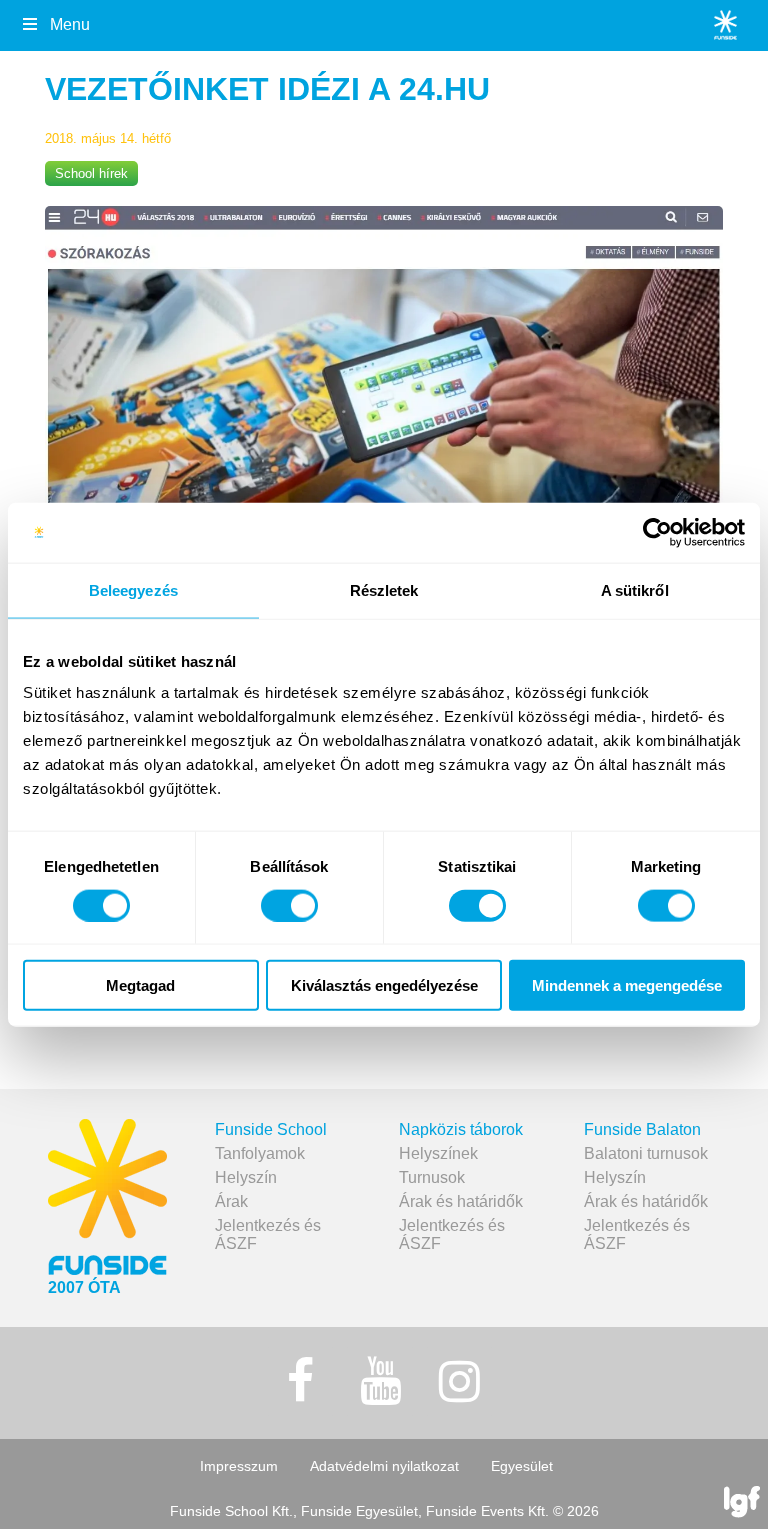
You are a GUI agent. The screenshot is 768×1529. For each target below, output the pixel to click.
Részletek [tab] (384, 589)
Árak (231, 1201)
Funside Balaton (642, 1129)
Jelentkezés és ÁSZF (268, 1234)
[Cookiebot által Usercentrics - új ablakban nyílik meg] (657, 532)
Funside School (271, 1129)
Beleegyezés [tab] (133, 589)
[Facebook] (301, 1382)
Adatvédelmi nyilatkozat (384, 1466)
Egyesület (522, 1466)
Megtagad (140, 985)
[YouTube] (380, 1382)
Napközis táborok (461, 1129)
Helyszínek (438, 1153)
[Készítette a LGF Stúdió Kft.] (742, 1503)
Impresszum (239, 1466)
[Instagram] (460, 1382)
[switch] (289, 905)
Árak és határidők (461, 1201)
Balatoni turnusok (646, 1153)
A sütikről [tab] (635, 589)
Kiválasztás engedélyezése (384, 985)
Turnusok (432, 1177)
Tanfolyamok (260, 1153)
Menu (70, 24)
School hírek (91, 173)
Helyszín (246, 1177)
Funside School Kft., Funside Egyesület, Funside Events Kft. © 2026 (384, 1511)
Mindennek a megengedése (627, 985)
